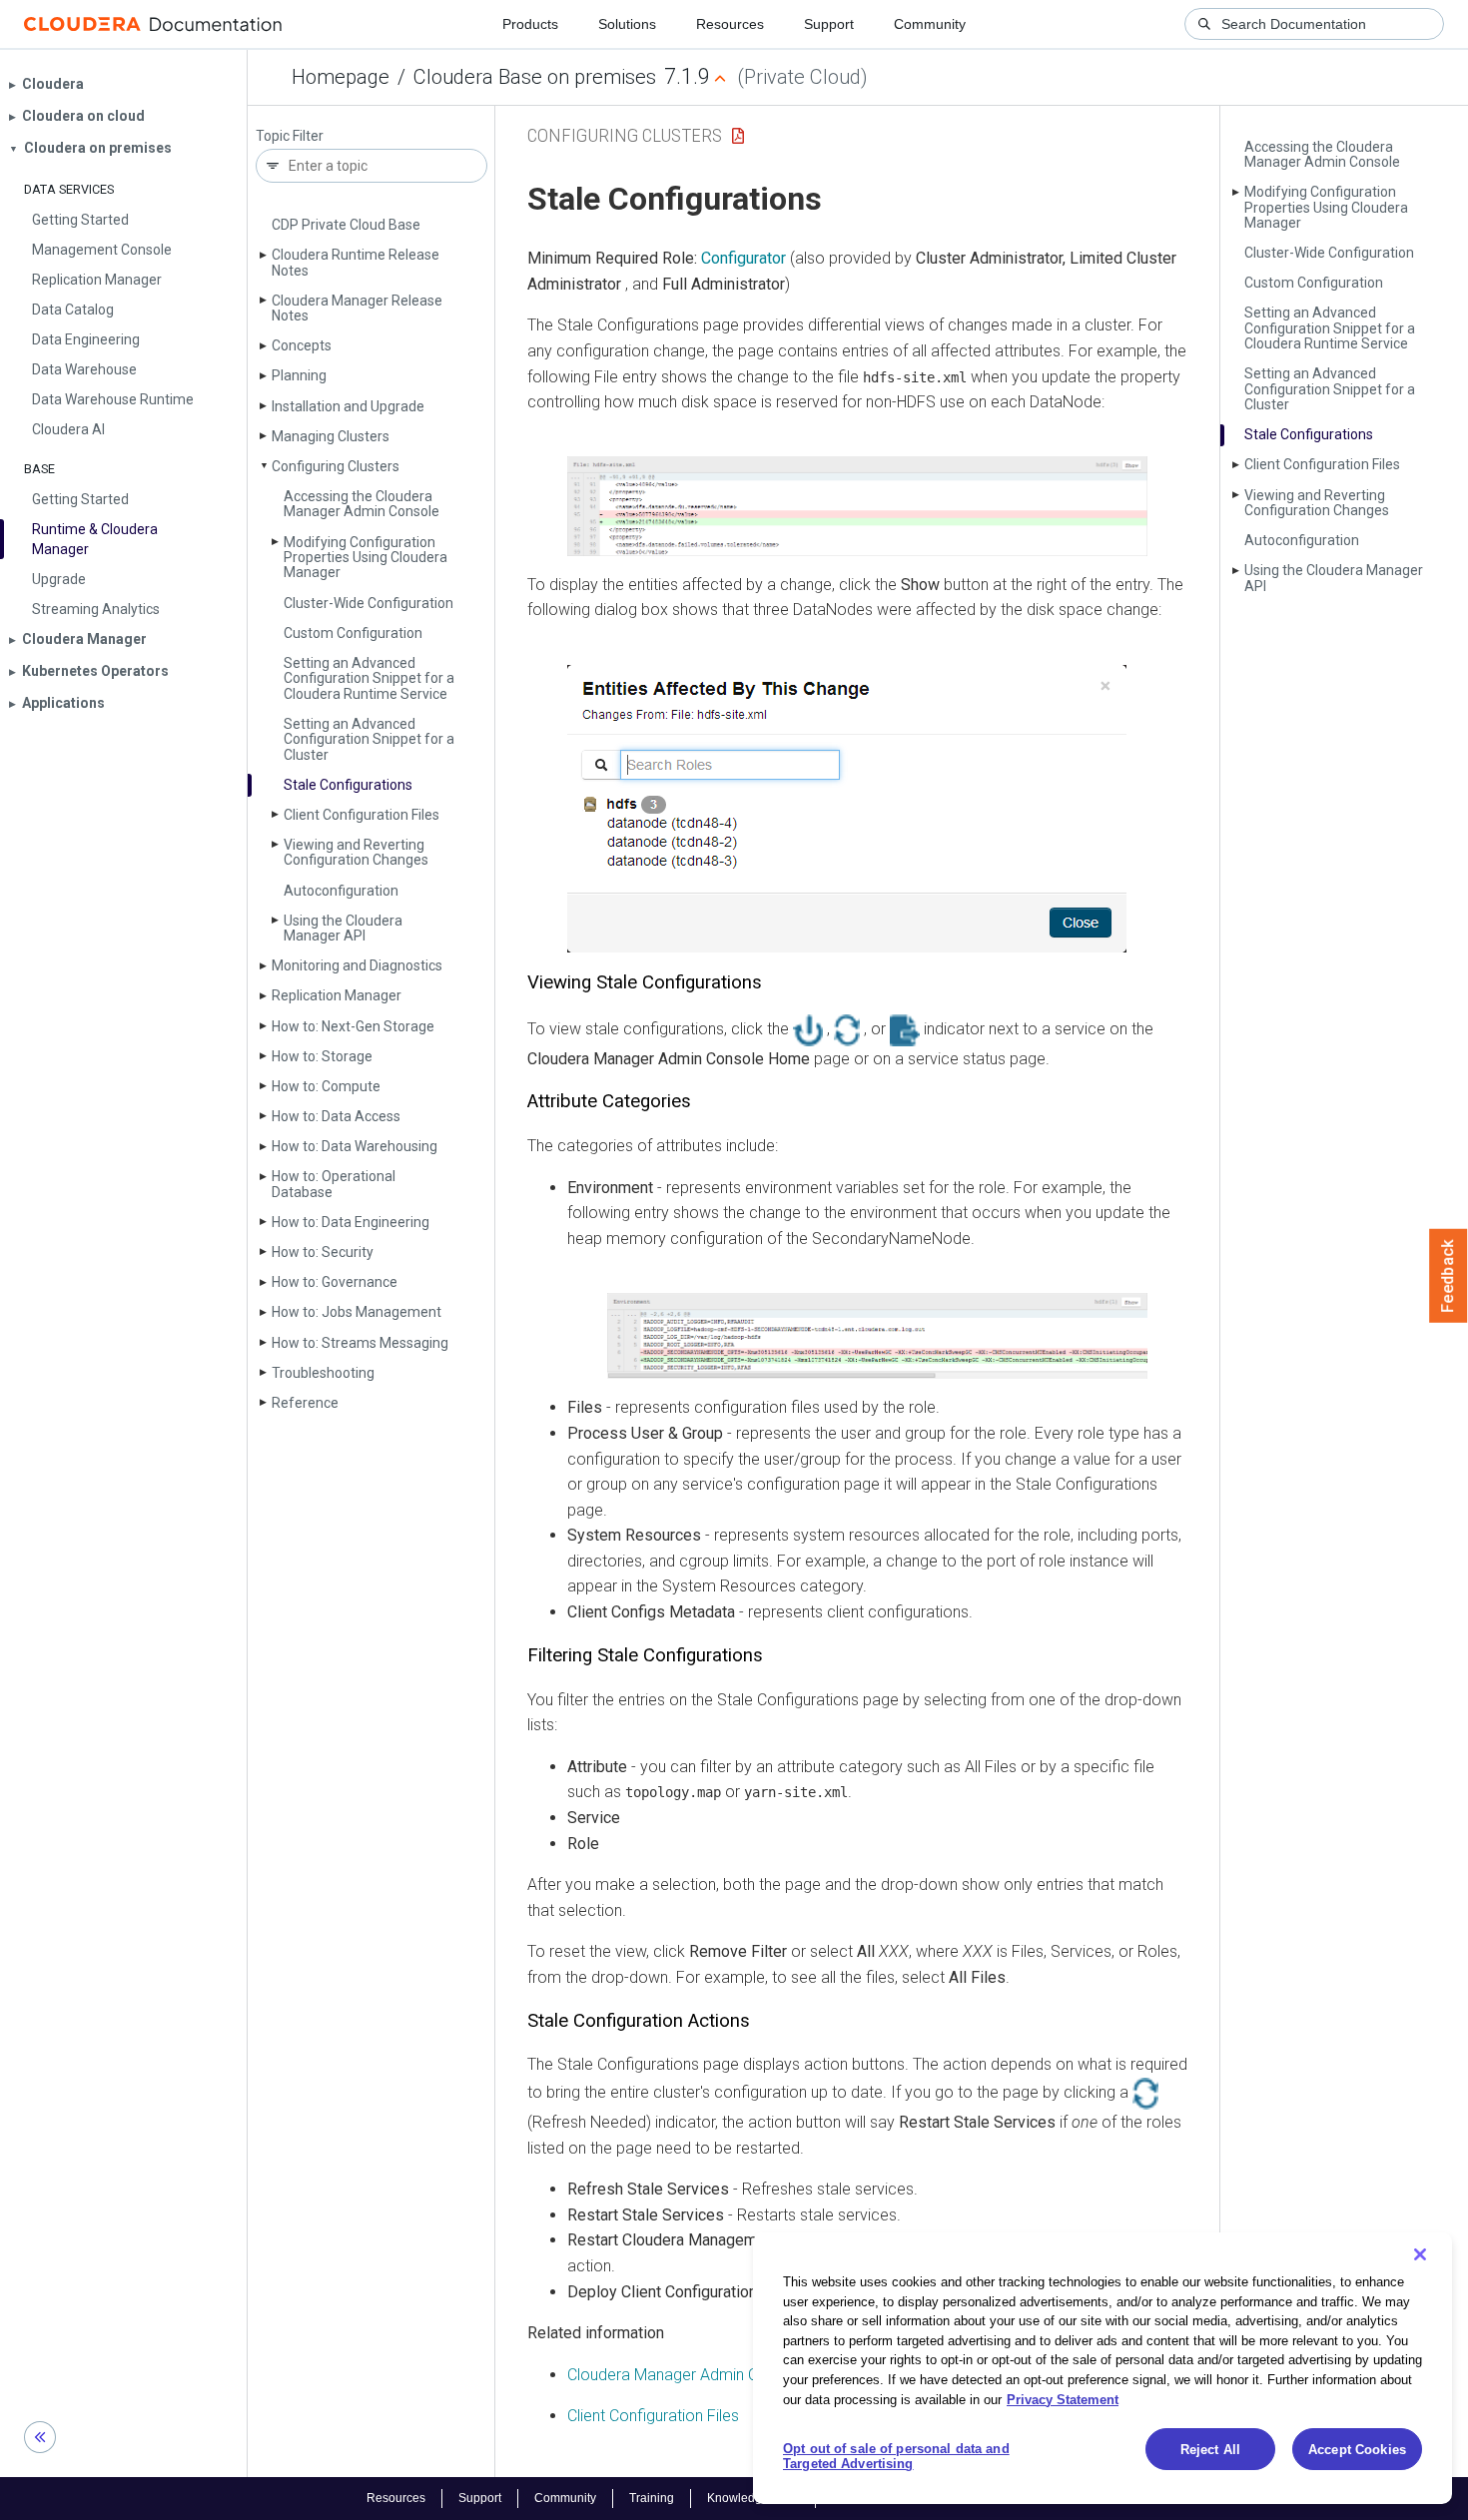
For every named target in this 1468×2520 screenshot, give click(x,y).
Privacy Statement (1063, 2399)
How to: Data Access (336, 1116)
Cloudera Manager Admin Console (687, 2375)
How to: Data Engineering (351, 1222)
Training (652, 2498)
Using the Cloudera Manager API (343, 928)
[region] (1102, 2368)
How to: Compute (326, 1086)
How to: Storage (322, 1056)
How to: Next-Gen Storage (353, 1026)
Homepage (341, 77)
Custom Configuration (353, 633)
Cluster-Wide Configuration (368, 603)
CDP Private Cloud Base (346, 225)
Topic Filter (290, 136)
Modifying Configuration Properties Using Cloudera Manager (366, 558)
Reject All (1210, 2450)
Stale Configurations (348, 785)
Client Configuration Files (362, 815)
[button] (857, 506)
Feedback (1449, 1276)
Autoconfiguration (341, 891)
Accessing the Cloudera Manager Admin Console (362, 504)
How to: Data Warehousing (355, 1146)
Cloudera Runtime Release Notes (356, 262)
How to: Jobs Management (357, 1312)
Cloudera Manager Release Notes (357, 308)
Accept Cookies (1357, 2450)
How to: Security (323, 1252)
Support (829, 24)
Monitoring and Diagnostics (357, 965)
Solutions (627, 24)
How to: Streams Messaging (360, 1343)
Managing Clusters (331, 436)
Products (530, 24)
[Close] (1420, 2254)
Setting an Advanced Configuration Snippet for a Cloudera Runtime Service (369, 678)
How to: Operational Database (334, 1184)
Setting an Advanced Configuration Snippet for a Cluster (369, 739)
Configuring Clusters (336, 466)
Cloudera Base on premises (535, 77)
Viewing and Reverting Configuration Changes (356, 852)
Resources (730, 24)
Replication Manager (337, 995)
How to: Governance (335, 1282)
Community (930, 24)
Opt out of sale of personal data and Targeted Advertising (896, 2457)
